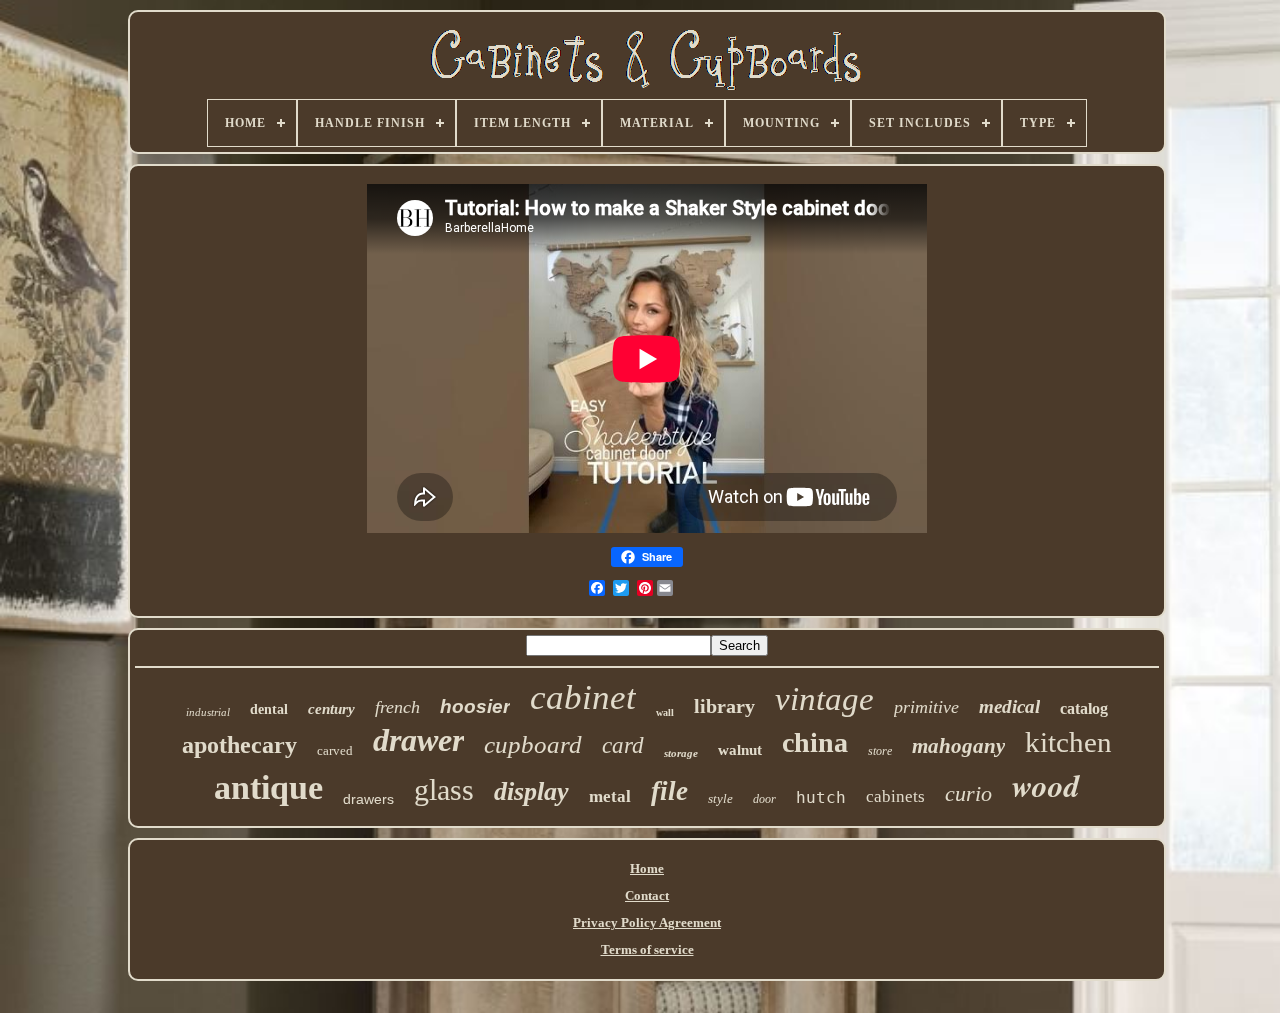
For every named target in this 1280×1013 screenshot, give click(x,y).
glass (444, 789)
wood (1046, 785)
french (397, 707)
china (815, 742)
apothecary (239, 745)
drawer (418, 740)
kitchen (1068, 742)
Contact (647, 895)
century (331, 709)
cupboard (533, 744)
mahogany (958, 746)
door (764, 799)
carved (335, 750)
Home (647, 868)
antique (268, 787)
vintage (824, 699)
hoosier (475, 706)
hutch (821, 797)
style (720, 798)
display (531, 791)
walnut (740, 750)
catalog (1084, 708)
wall (665, 712)
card (623, 745)
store (880, 751)
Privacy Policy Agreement (647, 922)
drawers (368, 799)
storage (681, 753)
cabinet (583, 697)
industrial (208, 712)
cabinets (895, 796)
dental (269, 709)
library (724, 706)
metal (610, 796)
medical (1009, 706)
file (669, 791)
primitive (926, 707)
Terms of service (647, 949)
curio (968, 793)
